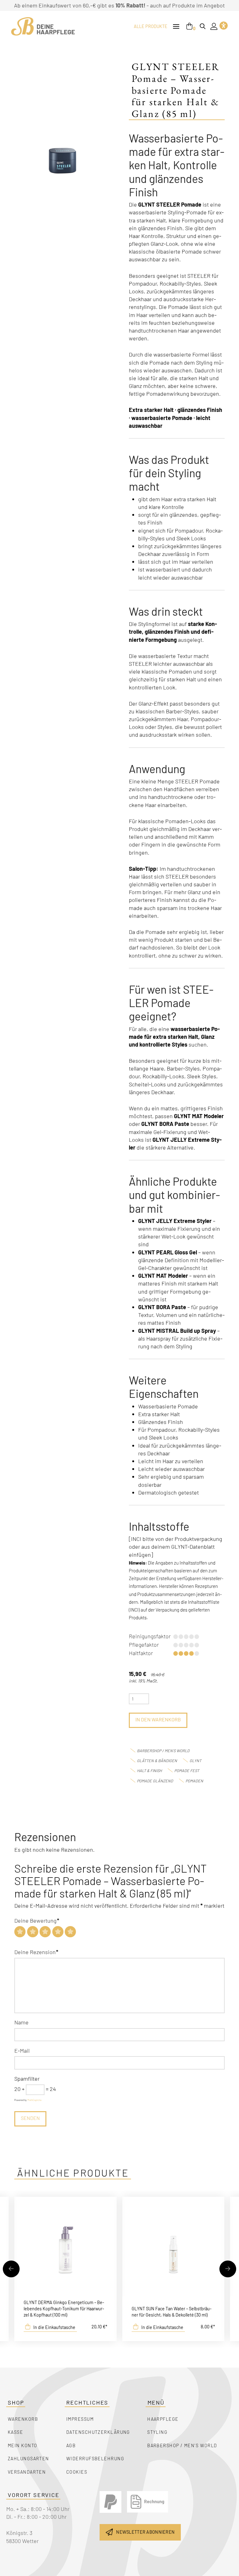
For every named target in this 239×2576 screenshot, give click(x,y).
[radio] (20, 1932)
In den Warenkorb (158, 1719)
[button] (176, 27)
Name (21, 2022)
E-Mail (22, 2051)
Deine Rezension (36, 1952)
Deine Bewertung (37, 1920)
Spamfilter (27, 2079)
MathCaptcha (34, 2100)
